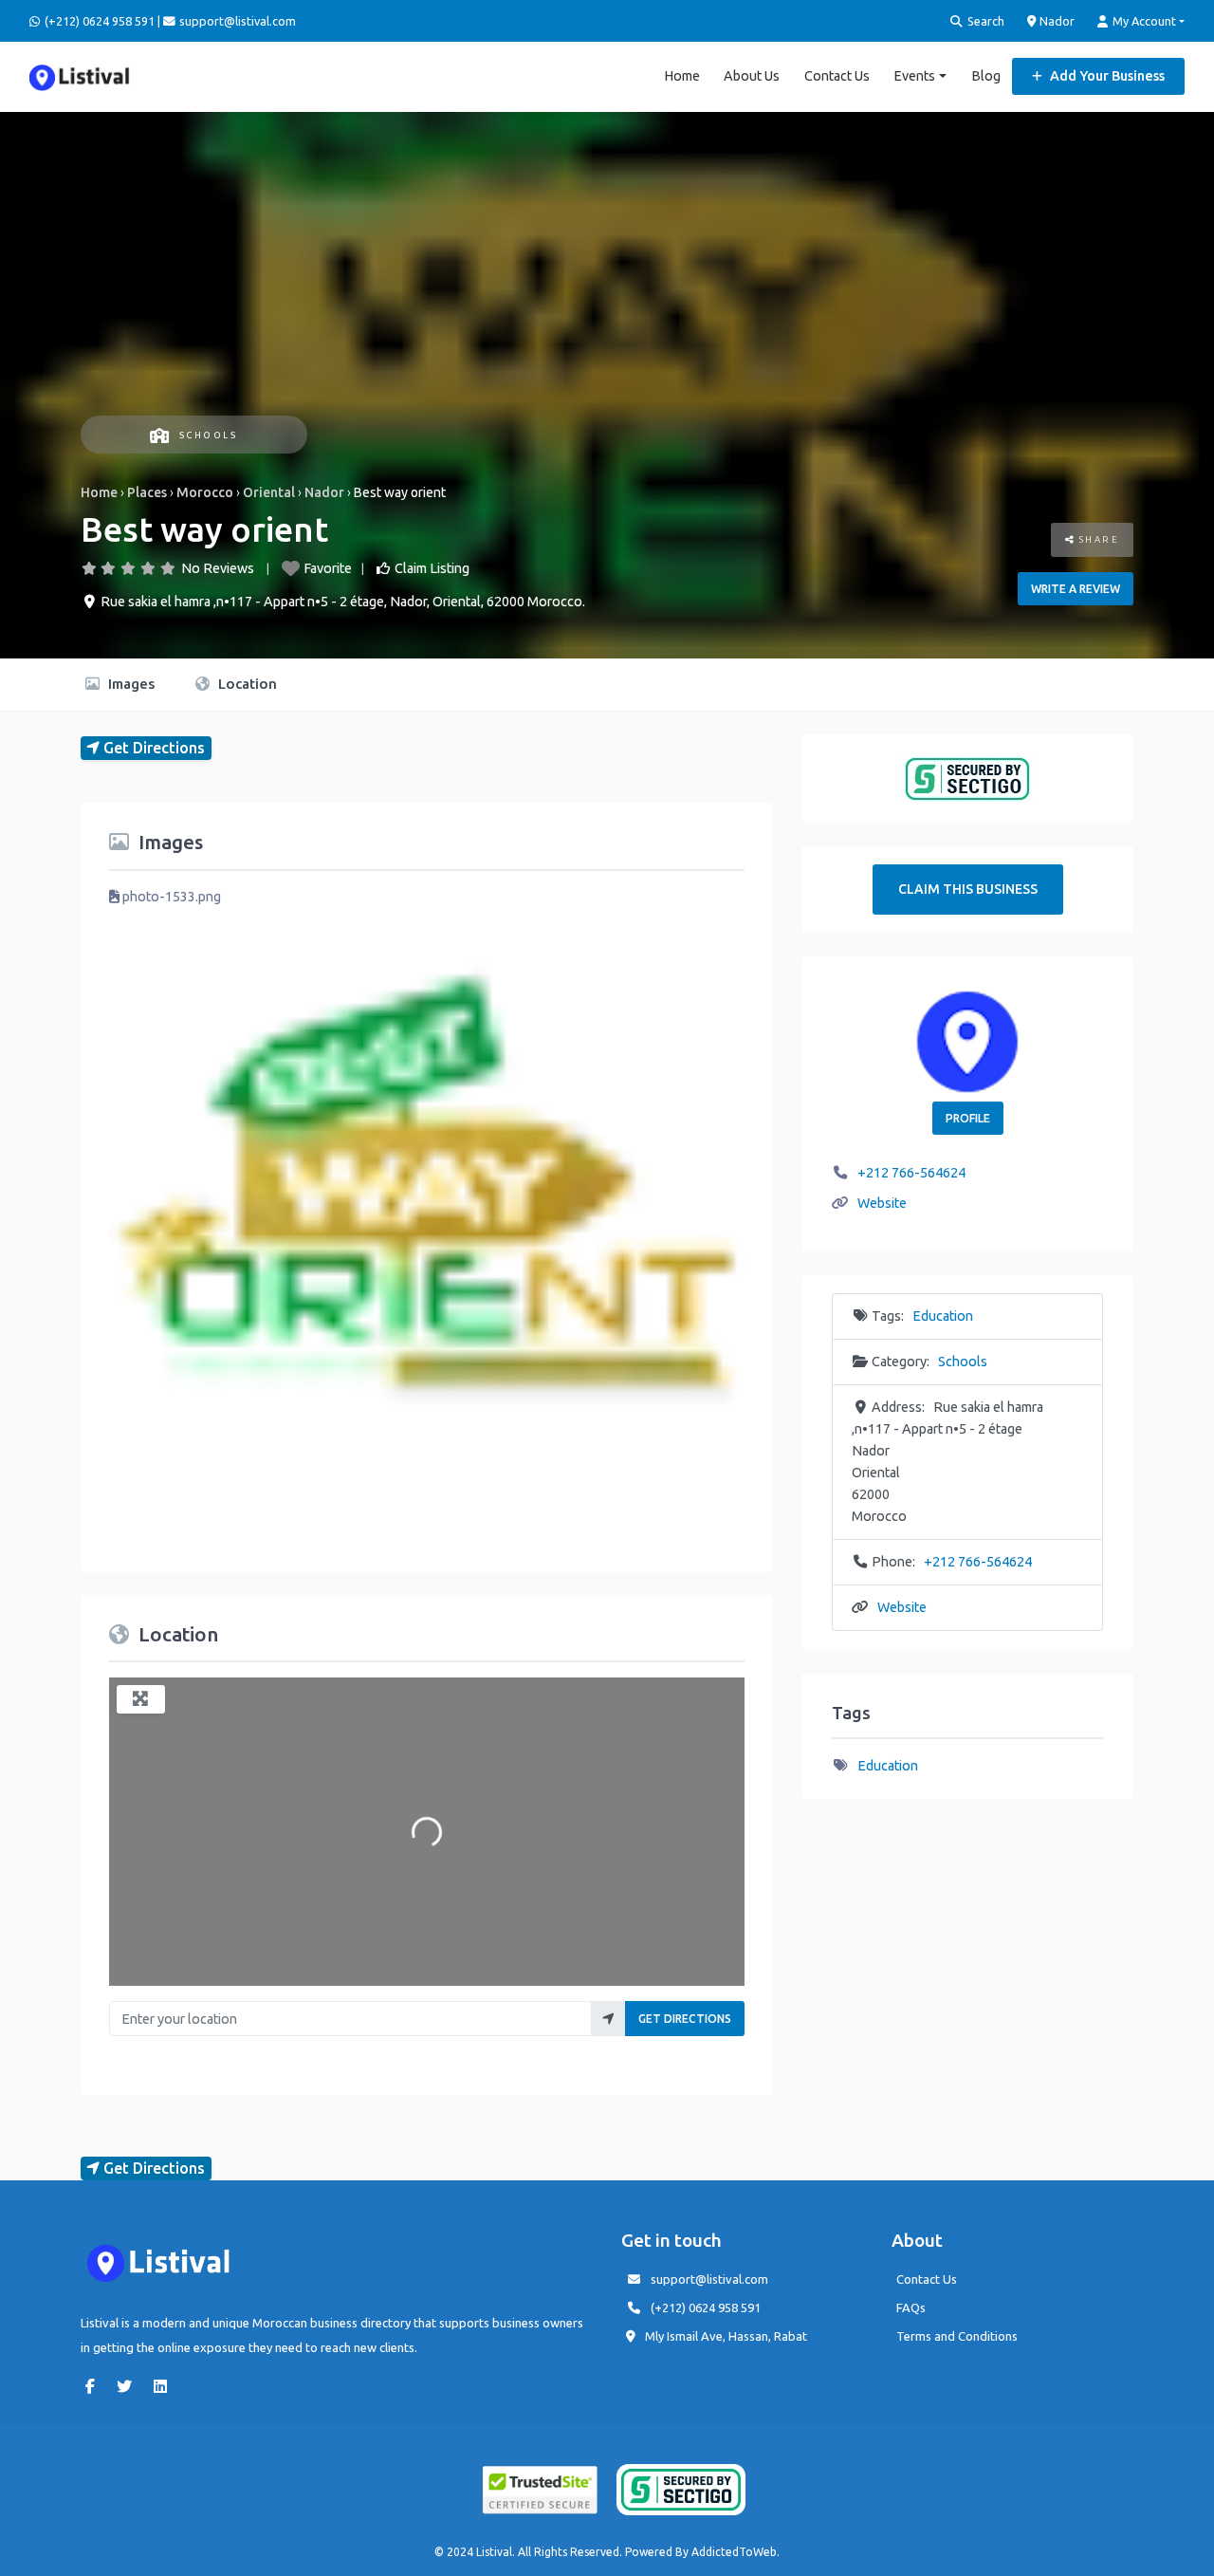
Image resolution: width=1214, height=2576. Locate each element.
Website (882, 1203)
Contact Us (837, 76)
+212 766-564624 (911, 1173)
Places (147, 492)
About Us (752, 76)
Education (943, 1316)
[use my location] (608, 2019)
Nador (1056, 21)
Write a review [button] (1076, 589)
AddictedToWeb (734, 2552)
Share (1097, 539)
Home (682, 76)
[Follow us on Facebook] (95, 2386)
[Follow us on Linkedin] (165, 2386)
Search (984, 21)
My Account (1143, 21)
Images (129, 684)
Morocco (205, 492)
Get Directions (685, 2019)
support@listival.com (709, 2279)
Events (914, 76)
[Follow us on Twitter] (129, 2386)
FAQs (911, 2307)
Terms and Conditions (957, 2336)
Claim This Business (968, 889)
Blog (986, 76)
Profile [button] (968, 1118)
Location (246, 684)
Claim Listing (432, 568)
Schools (208, 435)
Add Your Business (1106, 76)
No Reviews (218, 568)
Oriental (269, 492)
